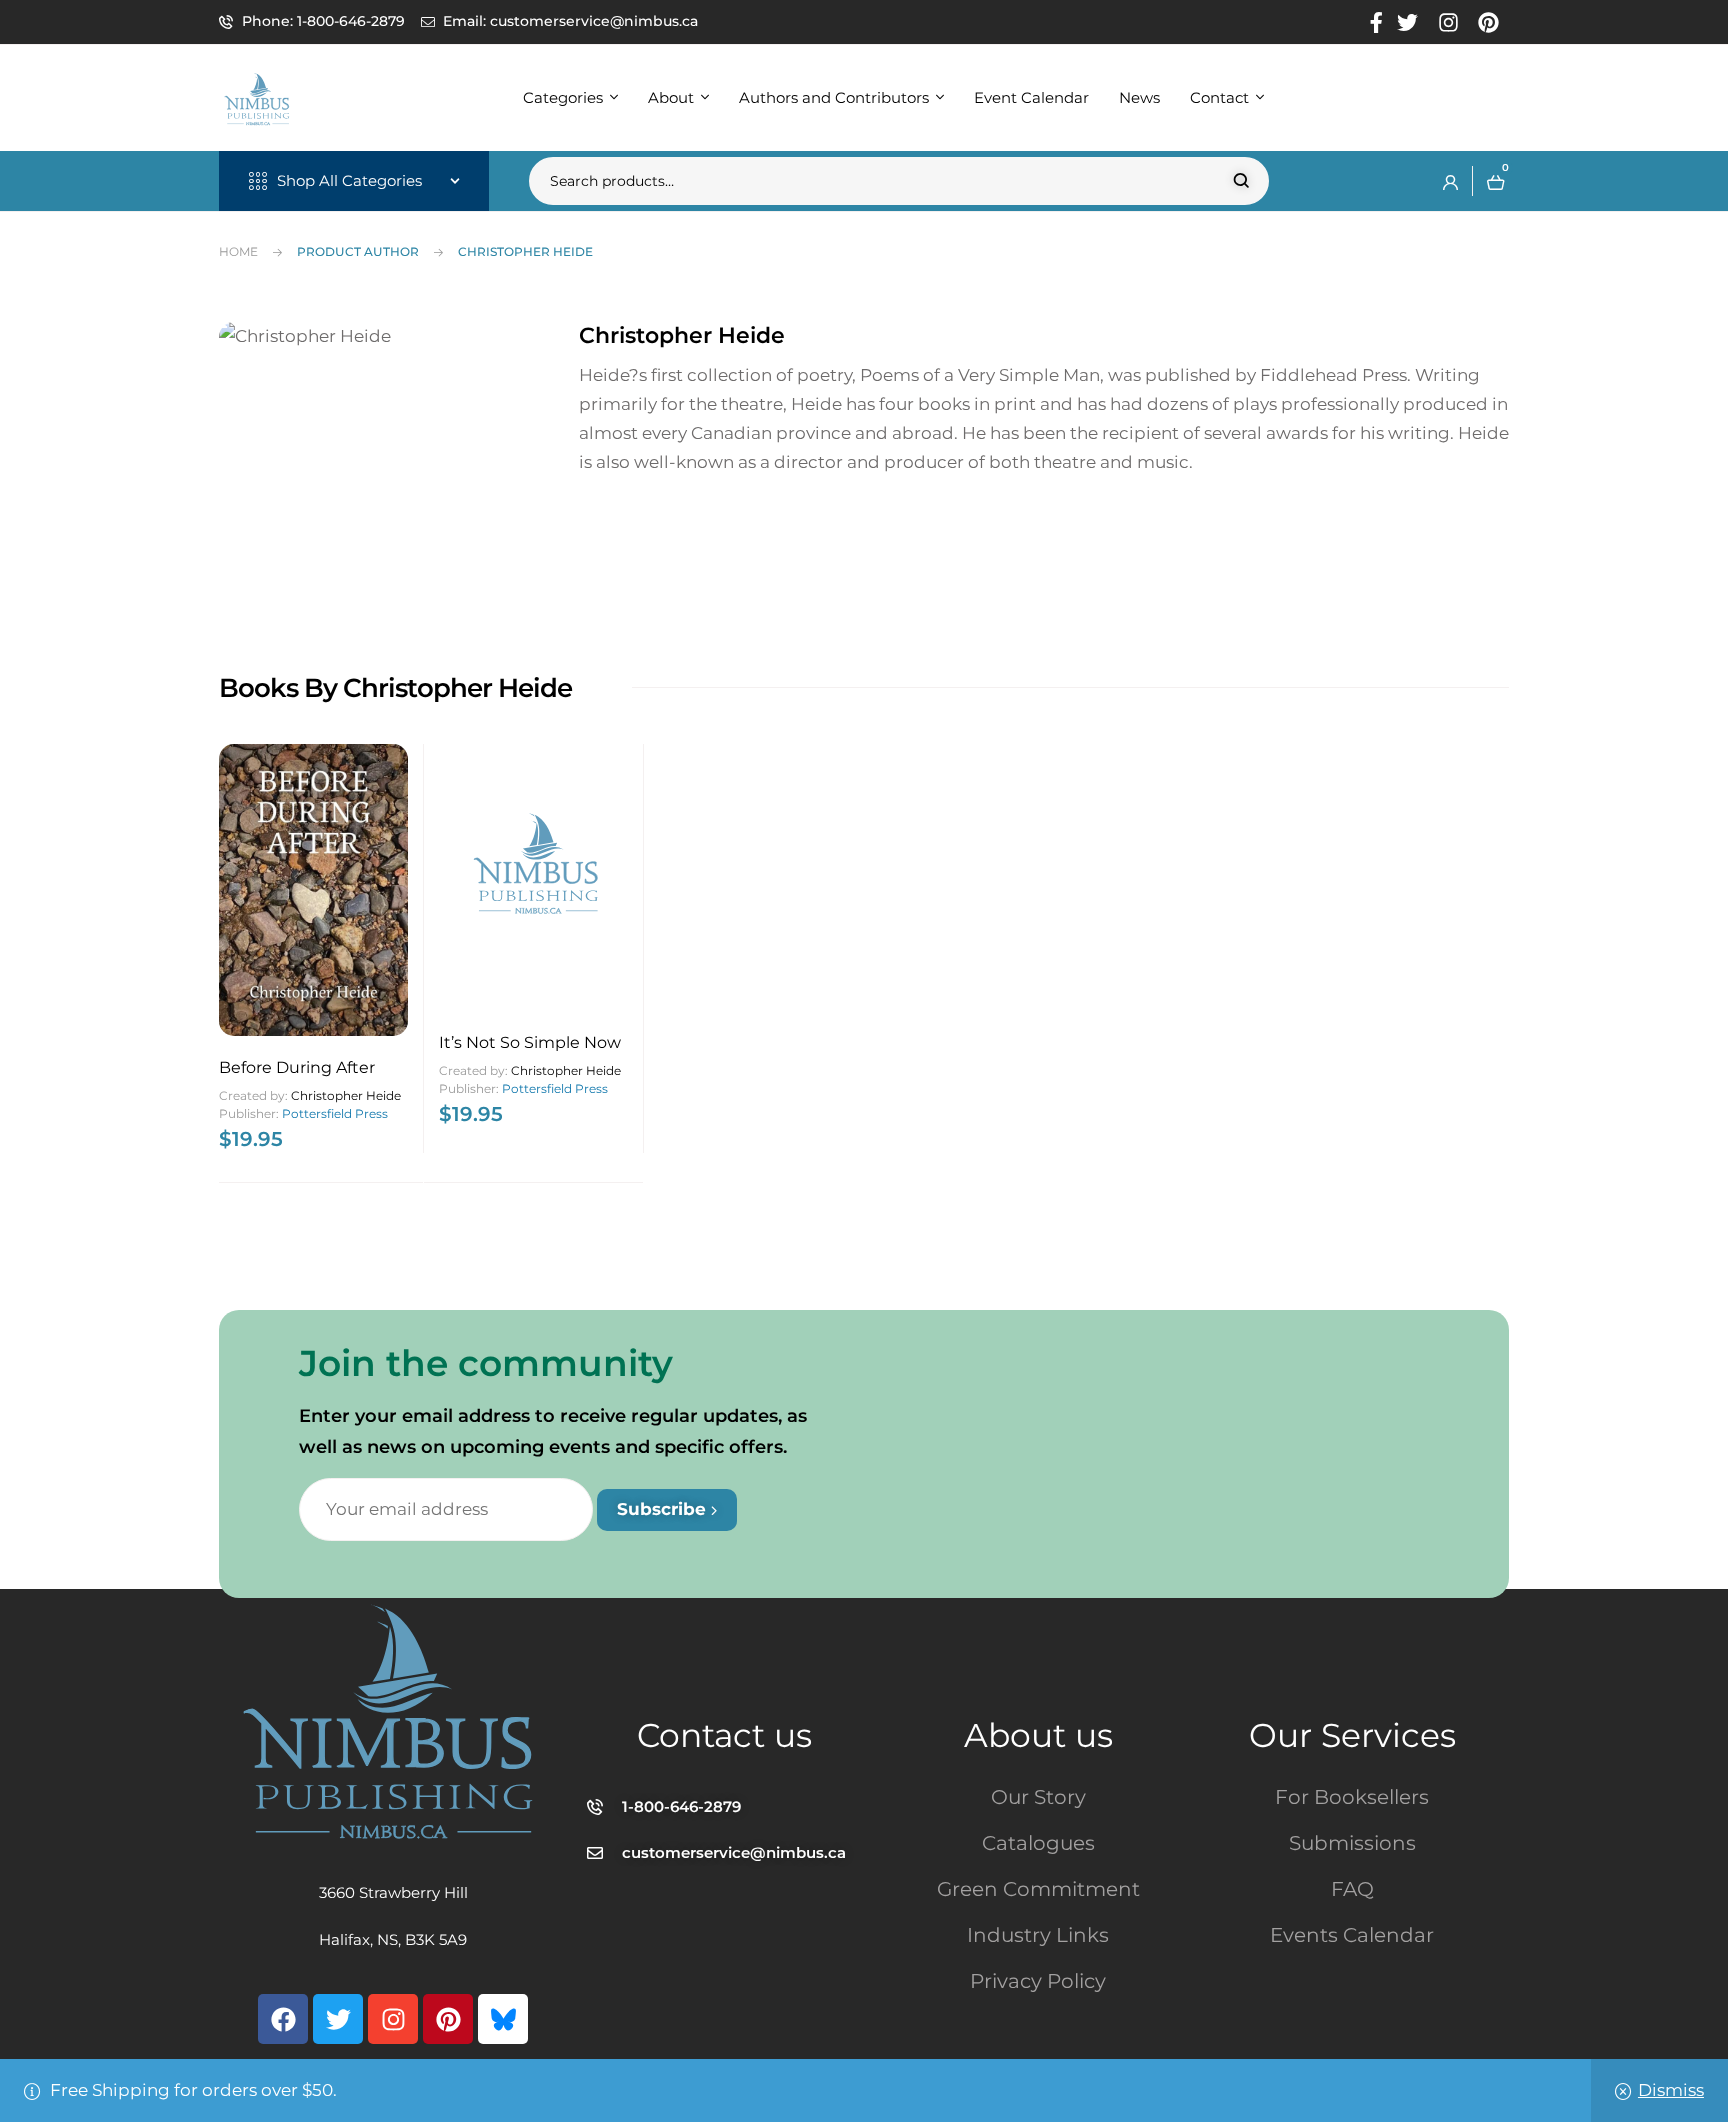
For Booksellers (1352, 1797)
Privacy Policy (1038, 1981)
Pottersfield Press (335, 1113)
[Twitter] (338, 2019)
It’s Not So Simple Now (530, 1042)
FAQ (1352, 1889)
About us (1038, 1735)
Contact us (724, 1735)
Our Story (1038, 1797)
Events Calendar (1352, 1935)
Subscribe (664, 1509)
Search (1241, 181)
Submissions (1352, 1843)
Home (238, 251)
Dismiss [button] (1671, 2090)
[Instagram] (393, 2019)
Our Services (1352, 1735)
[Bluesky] (503, 2019)
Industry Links (1038, 1935)
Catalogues (1038, 1843)
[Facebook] (283, 2019)
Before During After (297, 1067)
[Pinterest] (448, 2019)
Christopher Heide (346, 1095)
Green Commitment (1038, 1889)
